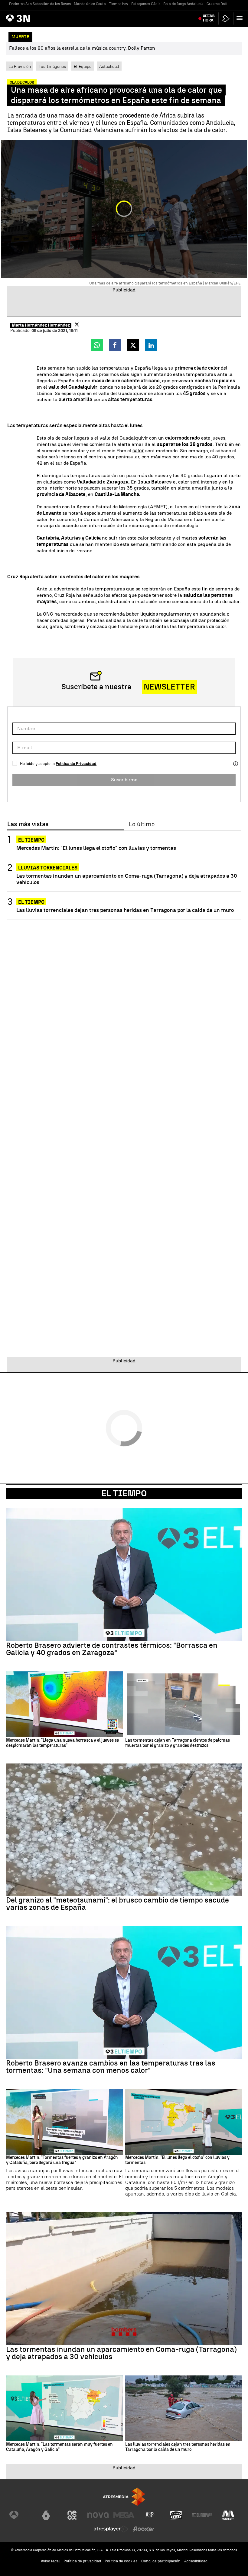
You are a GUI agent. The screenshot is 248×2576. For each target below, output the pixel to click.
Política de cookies (121, 2561)
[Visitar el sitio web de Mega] (124, 2515)
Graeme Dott (217, 4)
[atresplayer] (226, 19)
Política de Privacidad (76, 764)
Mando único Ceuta (90, 4)
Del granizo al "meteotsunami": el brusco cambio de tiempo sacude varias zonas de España (117, 1904)
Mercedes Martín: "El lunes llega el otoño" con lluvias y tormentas (96, 848)
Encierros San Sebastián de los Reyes (40, 4)
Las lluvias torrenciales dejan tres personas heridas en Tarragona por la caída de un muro (125, 910)
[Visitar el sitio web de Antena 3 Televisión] (20, 2515)
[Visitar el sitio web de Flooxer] (144, 2529)
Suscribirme (124, 780)
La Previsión (20, 66)
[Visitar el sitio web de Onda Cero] (176, 2515)
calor (138, 451)
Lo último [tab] (142, 824)
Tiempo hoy (119, 4)
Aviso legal (50, 2561)
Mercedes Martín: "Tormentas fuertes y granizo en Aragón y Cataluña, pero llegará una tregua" (62, 2160)
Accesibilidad (196, 2561)
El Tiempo (124, 1493)
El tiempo (31, 840)
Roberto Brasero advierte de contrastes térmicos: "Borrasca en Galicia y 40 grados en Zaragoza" (112, 1649)
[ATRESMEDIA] (124, 2497)
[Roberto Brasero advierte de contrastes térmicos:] (124, 1574)
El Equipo (83, 66)
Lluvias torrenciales (48, 868)
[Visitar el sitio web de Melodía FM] (228, 2515)
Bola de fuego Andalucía (183, 4)
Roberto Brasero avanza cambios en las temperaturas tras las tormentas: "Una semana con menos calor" (111, 2067)
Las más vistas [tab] (28, 824)
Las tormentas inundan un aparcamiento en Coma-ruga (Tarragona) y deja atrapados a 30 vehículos (127, 879)
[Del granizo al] (124, 1830)
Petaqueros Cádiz (146, 4)
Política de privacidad (82, 2561)
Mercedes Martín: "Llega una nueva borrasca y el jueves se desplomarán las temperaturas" (62, 1743)
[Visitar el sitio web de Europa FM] (202, 2515)
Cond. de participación (161, 2561)
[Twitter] (77, 324)
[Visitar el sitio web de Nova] (98, 2515)
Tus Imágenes (52, 66)
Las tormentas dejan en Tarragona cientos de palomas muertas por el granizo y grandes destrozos (178, 1743)
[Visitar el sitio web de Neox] (72, 2515)
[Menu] (241, 18)
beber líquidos (142, 614)
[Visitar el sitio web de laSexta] (46, 2515)
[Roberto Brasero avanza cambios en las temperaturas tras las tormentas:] (124, 1993)
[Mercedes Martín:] (64, 1704)
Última (209, 18)
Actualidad (109, 66)
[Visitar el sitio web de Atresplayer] (111, 2529)
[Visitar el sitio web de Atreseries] (150, 2515)
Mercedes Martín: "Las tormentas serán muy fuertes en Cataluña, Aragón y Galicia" (59, 2447)
